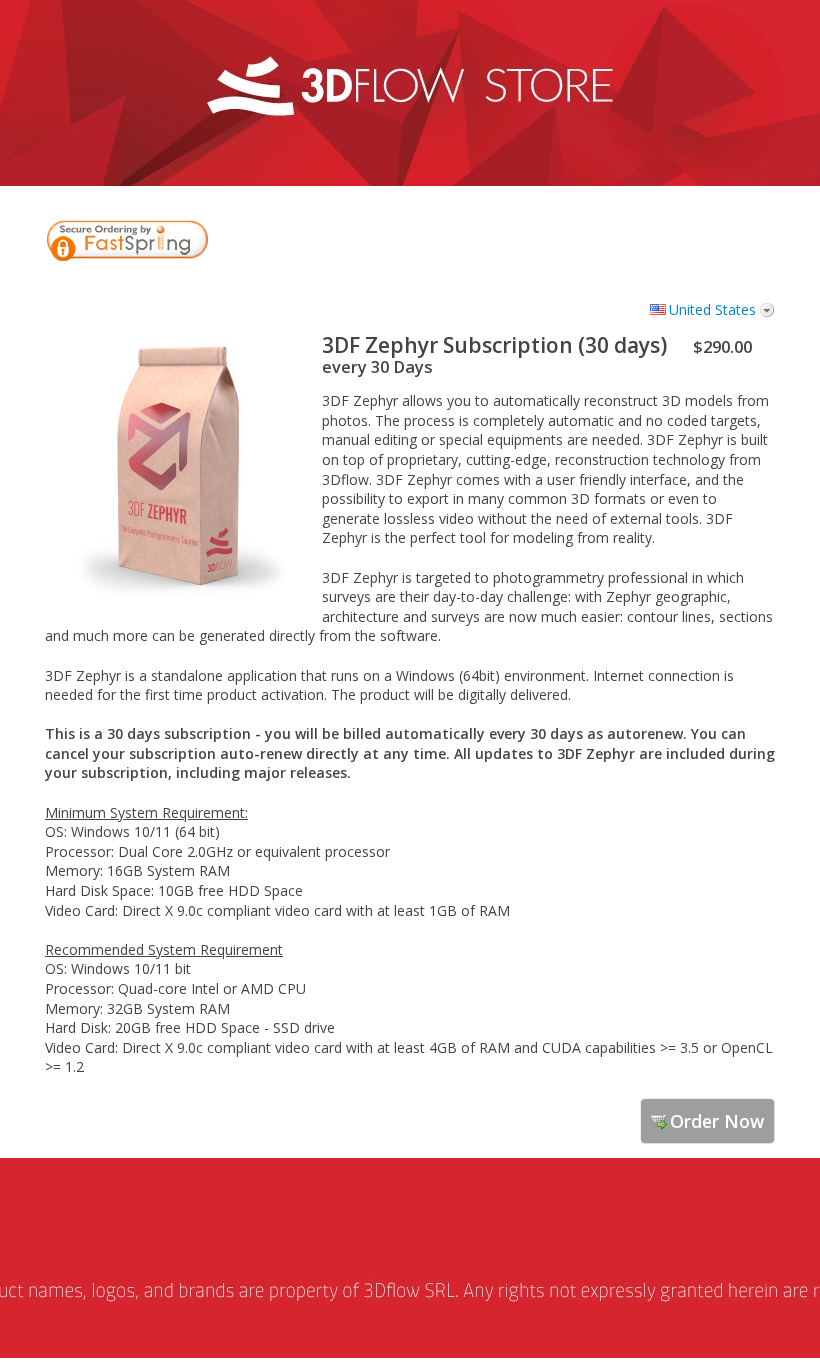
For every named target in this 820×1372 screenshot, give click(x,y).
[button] (720, 243)
